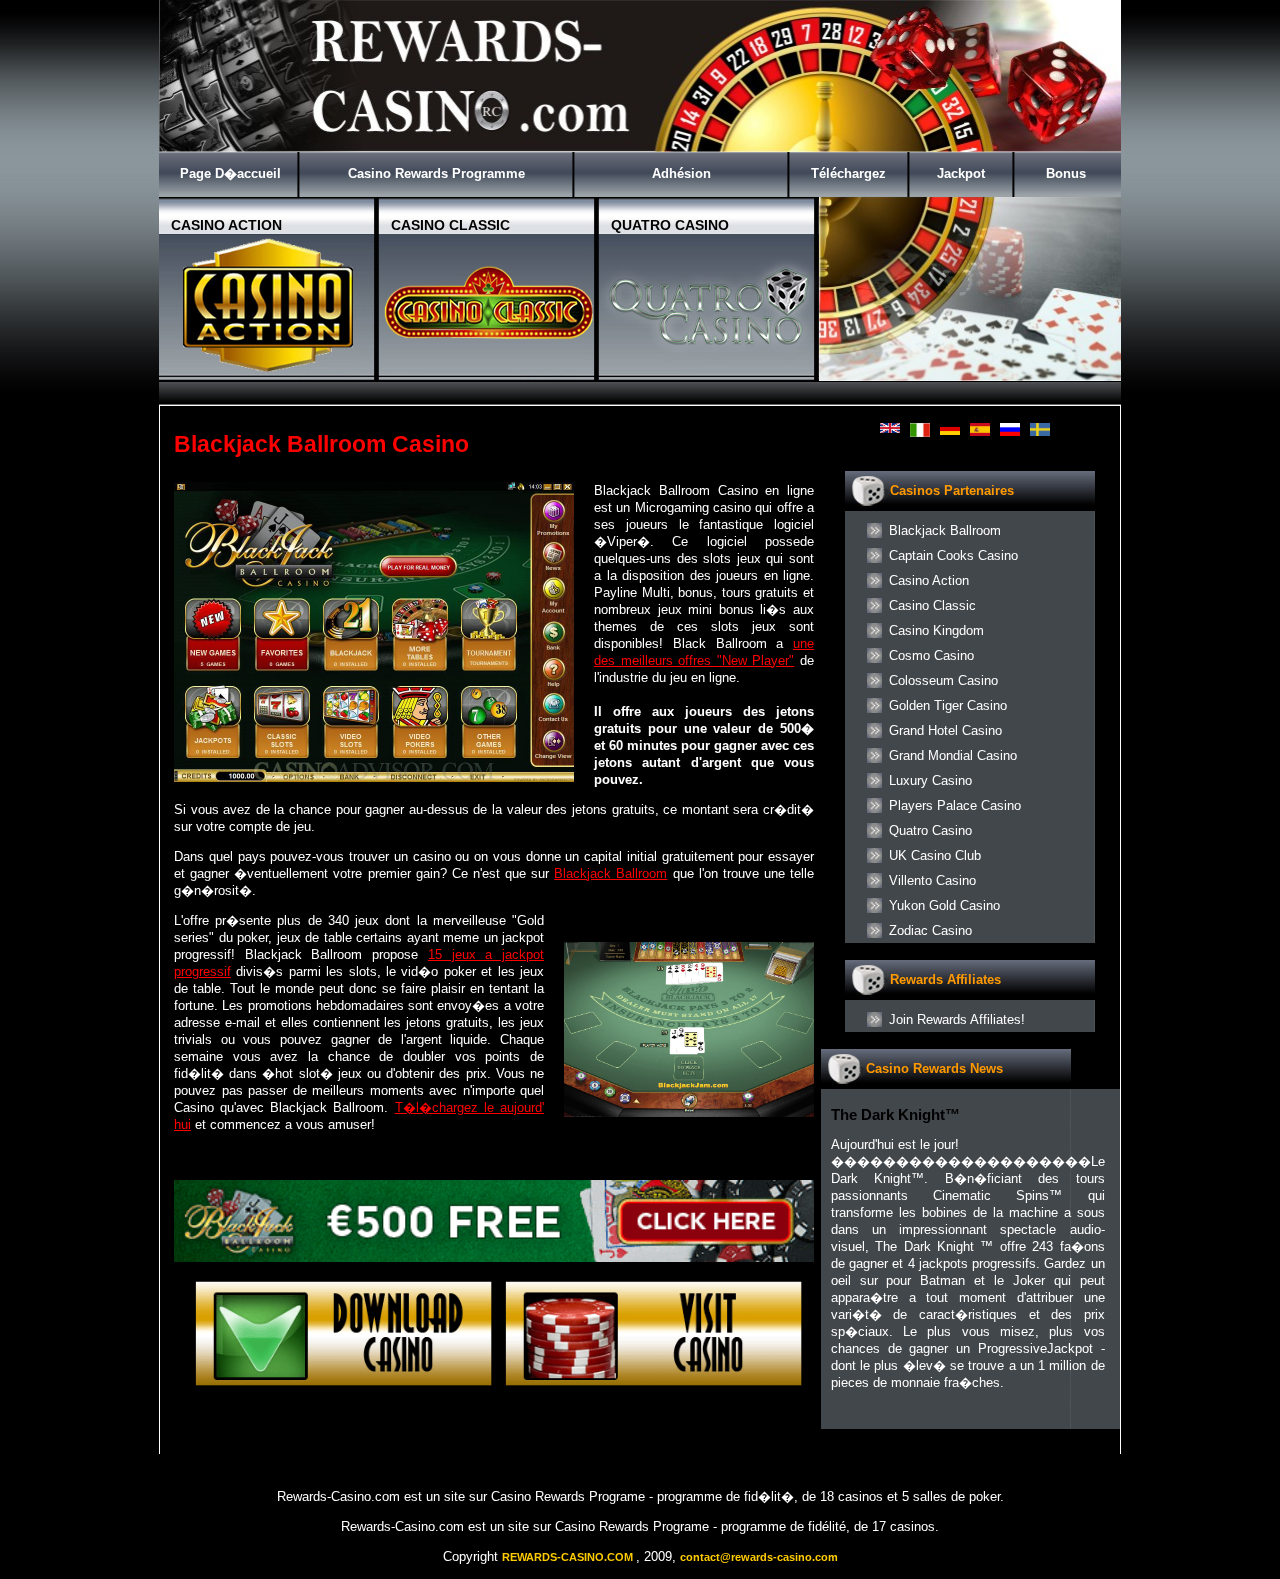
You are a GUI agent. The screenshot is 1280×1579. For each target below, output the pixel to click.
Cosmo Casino (931, 655)
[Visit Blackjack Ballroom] (494, 1257)
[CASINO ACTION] (269, 372)
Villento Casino (932, 880)
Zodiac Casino (930, 930)
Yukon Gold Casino (944, 905)
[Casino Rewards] (640, 147)
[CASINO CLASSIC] (489, 372)
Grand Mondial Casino (953, 755)
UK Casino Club (935, 855)
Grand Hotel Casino (945, 730)
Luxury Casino (930, 780)
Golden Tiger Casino (948, 705)
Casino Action (929, 580)
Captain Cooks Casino (953, 555)
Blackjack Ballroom (610, 873)
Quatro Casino (930, 830)
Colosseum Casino (943, 680)
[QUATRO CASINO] (709, 372)
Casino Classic (932, 605)
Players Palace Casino (955, 805)
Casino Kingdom (936, 630)
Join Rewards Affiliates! (957, 1019)
